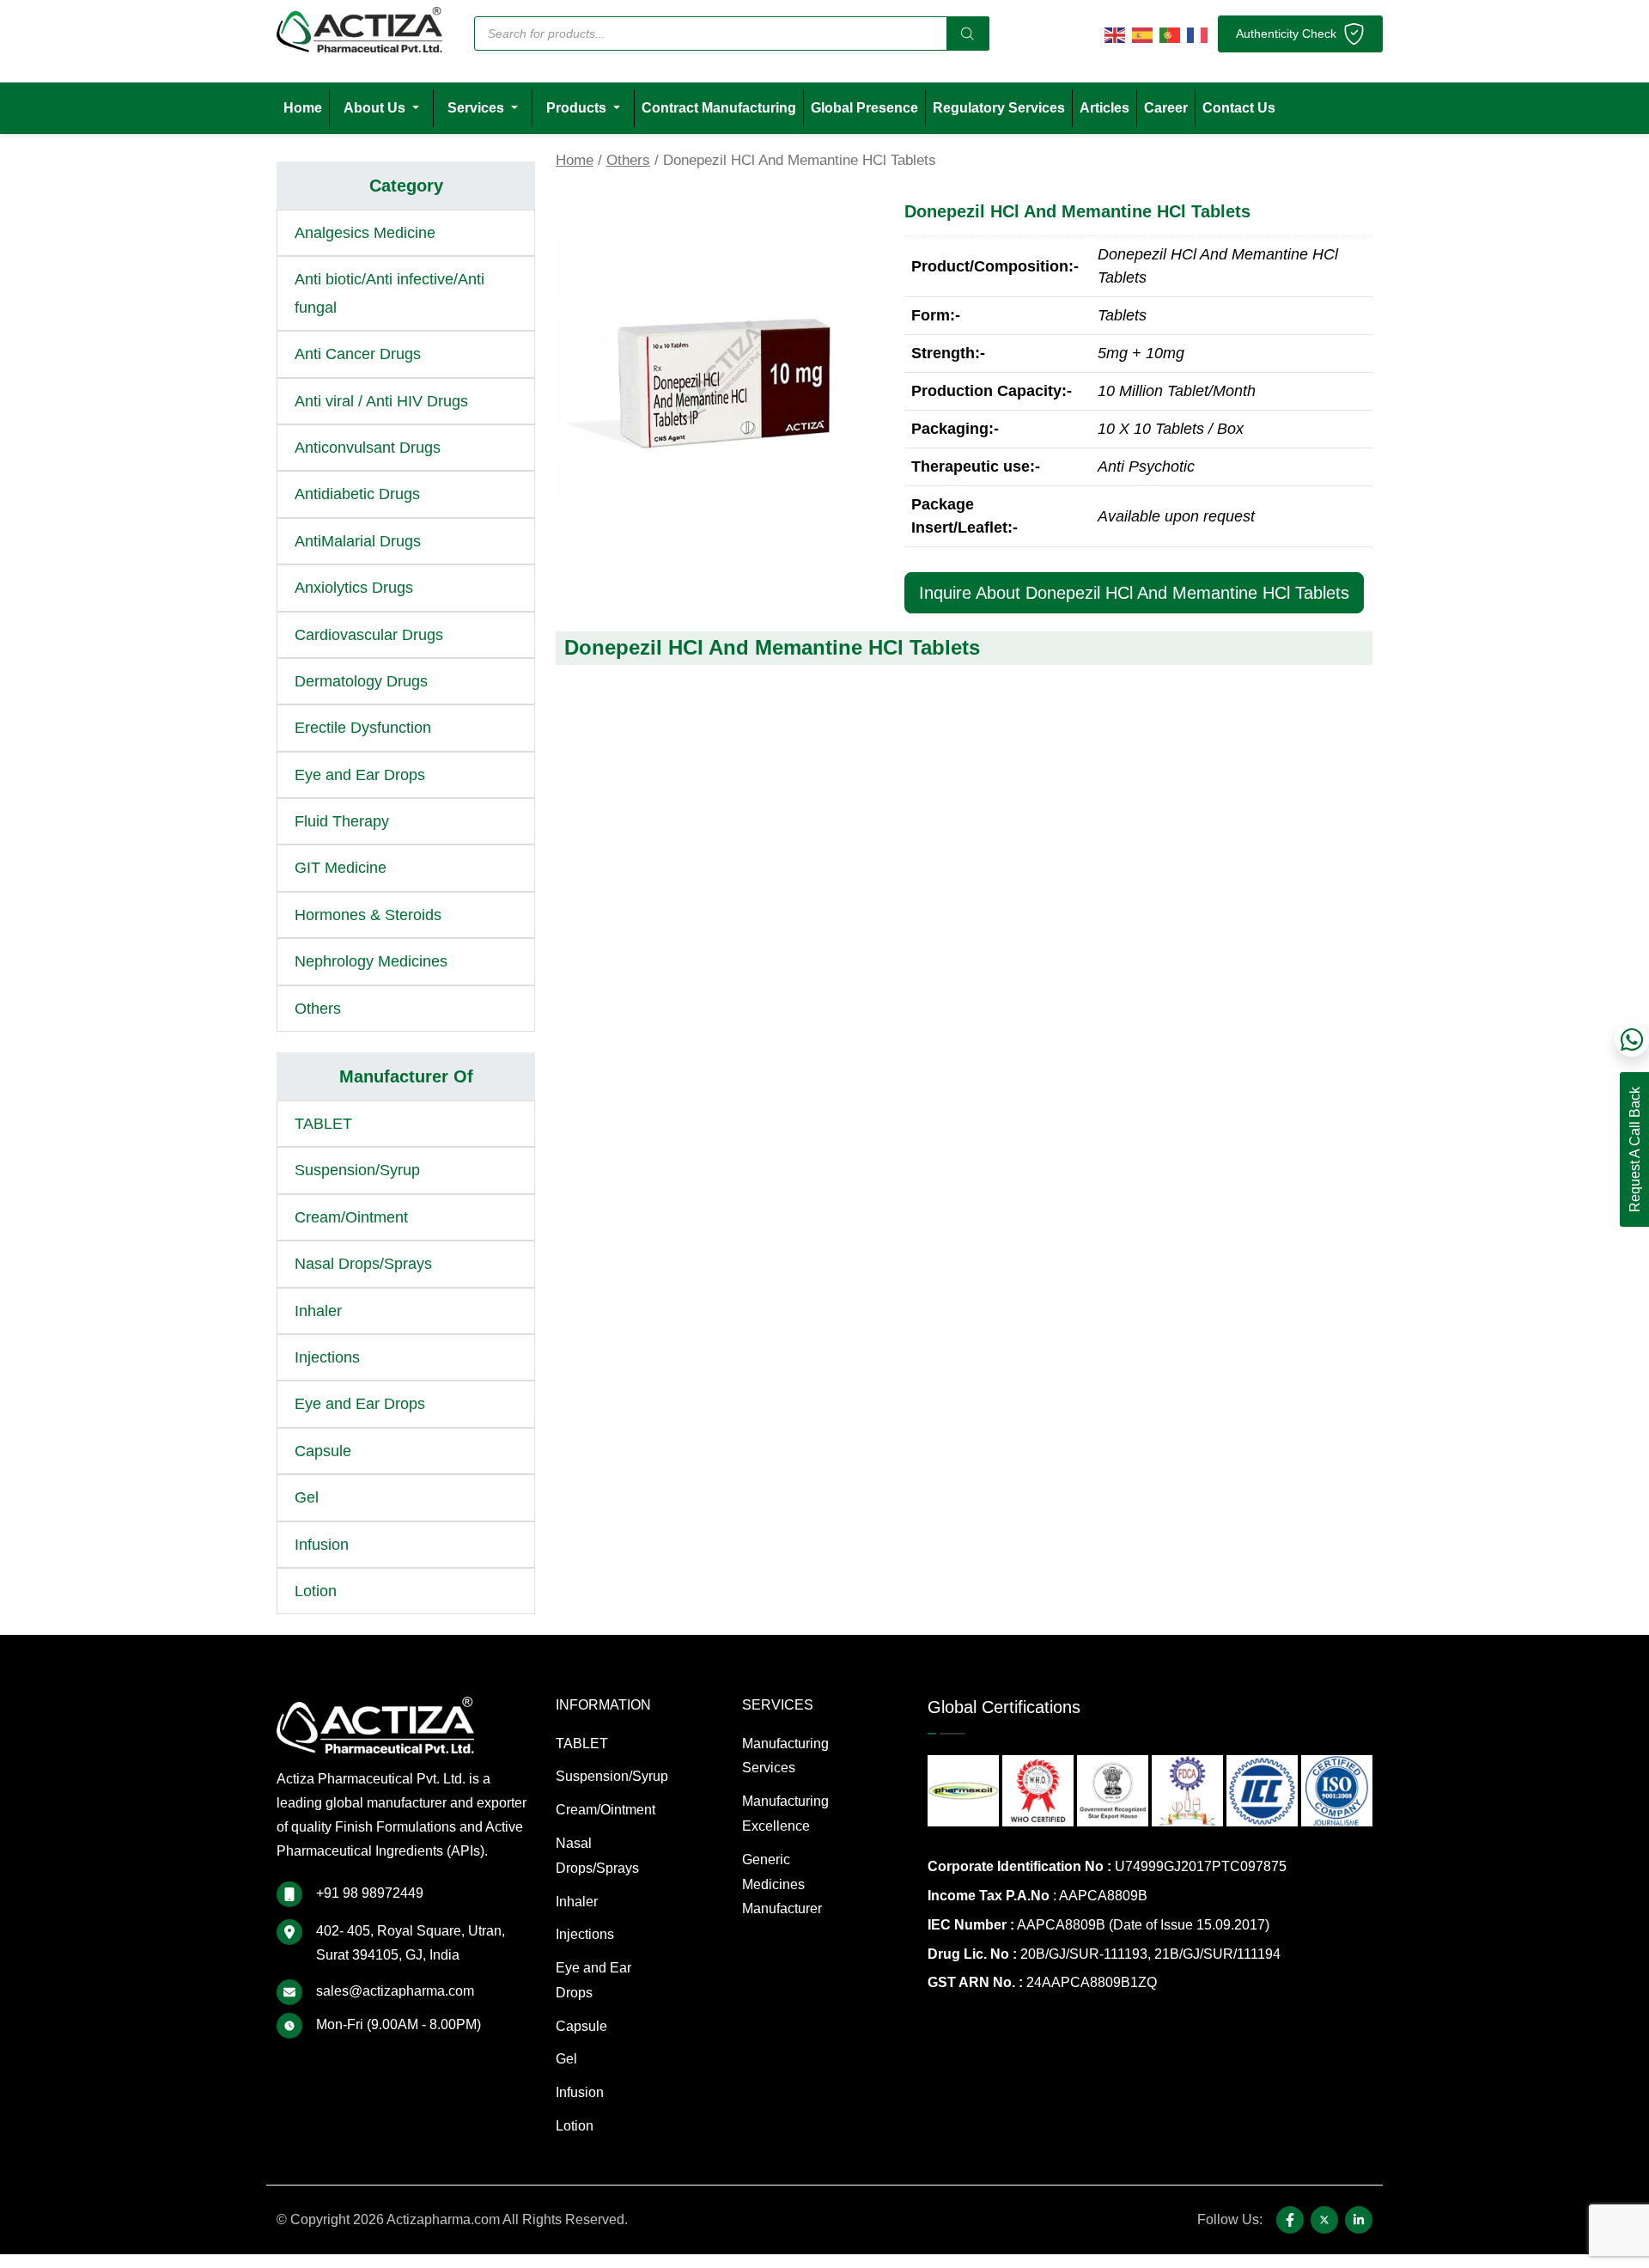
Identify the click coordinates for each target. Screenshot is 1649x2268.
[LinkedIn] (1359, 2220)
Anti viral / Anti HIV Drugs (381, 401)
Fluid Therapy (342, 821)
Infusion (322, 1545)
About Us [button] (376, 108)
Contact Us (1239, 108)
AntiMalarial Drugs (358, 541)
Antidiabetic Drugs (357, 494)
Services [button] (478, 108)
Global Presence (864, 108)
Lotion (316, 1591)
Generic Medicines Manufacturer (782, 1884)
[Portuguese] (1170, 34)
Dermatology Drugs (361, 681)
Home (303, 108)
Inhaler (318, 1311)
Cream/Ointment (351, 1217)
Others (628, 160)
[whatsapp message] (1632, 1039)
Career (1166, 108)
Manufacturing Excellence (785, 1814)
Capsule (323, 1451)
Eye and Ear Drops (360, 775)
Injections (327, 1357)
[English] (1115, 34)
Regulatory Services (999, 108)
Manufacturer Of (406, 1076)
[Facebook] (1290, 2220)
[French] (1197, 34)
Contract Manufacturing (719, 108)
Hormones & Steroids (368, 915)
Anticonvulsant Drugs (368, 448)
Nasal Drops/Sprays (363, 1264)
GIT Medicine (341, 868)
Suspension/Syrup (357, 1170)
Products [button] (578, 108)
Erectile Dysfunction (363, 728)
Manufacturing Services (785, 1756)
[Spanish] (1142, 34)
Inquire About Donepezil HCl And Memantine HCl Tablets (1134, 593)
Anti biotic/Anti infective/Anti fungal (389, 293)
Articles (1104, 108)
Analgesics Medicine (365, 233)
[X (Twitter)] (1324, 2220)
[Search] (968, 34)
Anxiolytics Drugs (354, 588)
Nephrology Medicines (371, 961)
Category (406, 186)
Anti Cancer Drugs (358, 354)
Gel (307, 1497)
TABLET (323, 1124)
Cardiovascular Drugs (369, 635)
